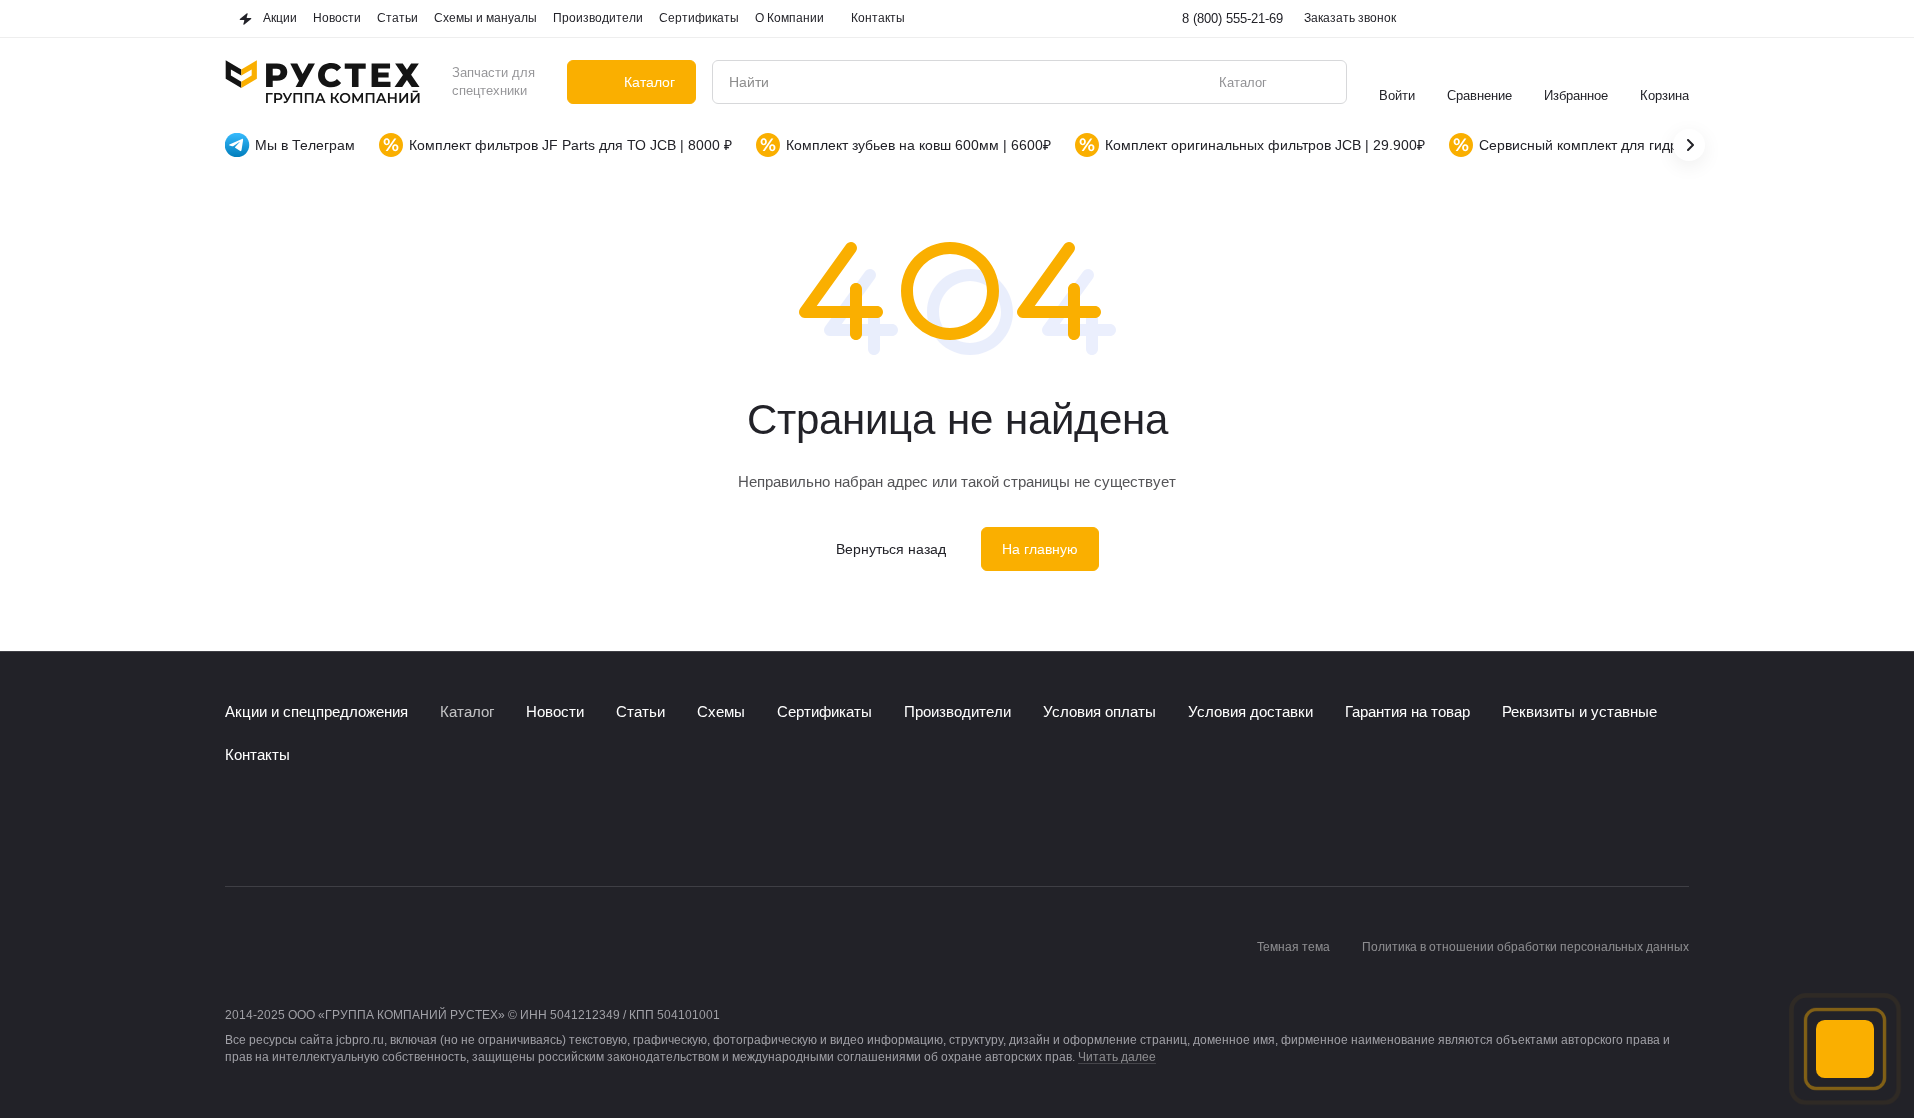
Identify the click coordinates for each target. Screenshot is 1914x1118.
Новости (555, 711)
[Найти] (1321, 82)
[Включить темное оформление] (1677, 19)
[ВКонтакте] (237, 826)
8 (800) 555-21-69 (1232, 18)
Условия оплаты (1099, 711)
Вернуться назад (891, 549)
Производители (957, 711)
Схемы (721, 711)
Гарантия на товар (1407, 711)
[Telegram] (277, 826)
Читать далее (1117, 1057)
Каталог (467, 711)
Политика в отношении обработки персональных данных (1525, 947)
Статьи (640, 711)
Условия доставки (1250, 711)
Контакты (257, 754)
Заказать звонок (1350, 18)
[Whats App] (317, 826)
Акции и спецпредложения (316, 711)
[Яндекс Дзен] (357, 826)
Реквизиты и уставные (1579, 711)
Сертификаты (824, 711)
